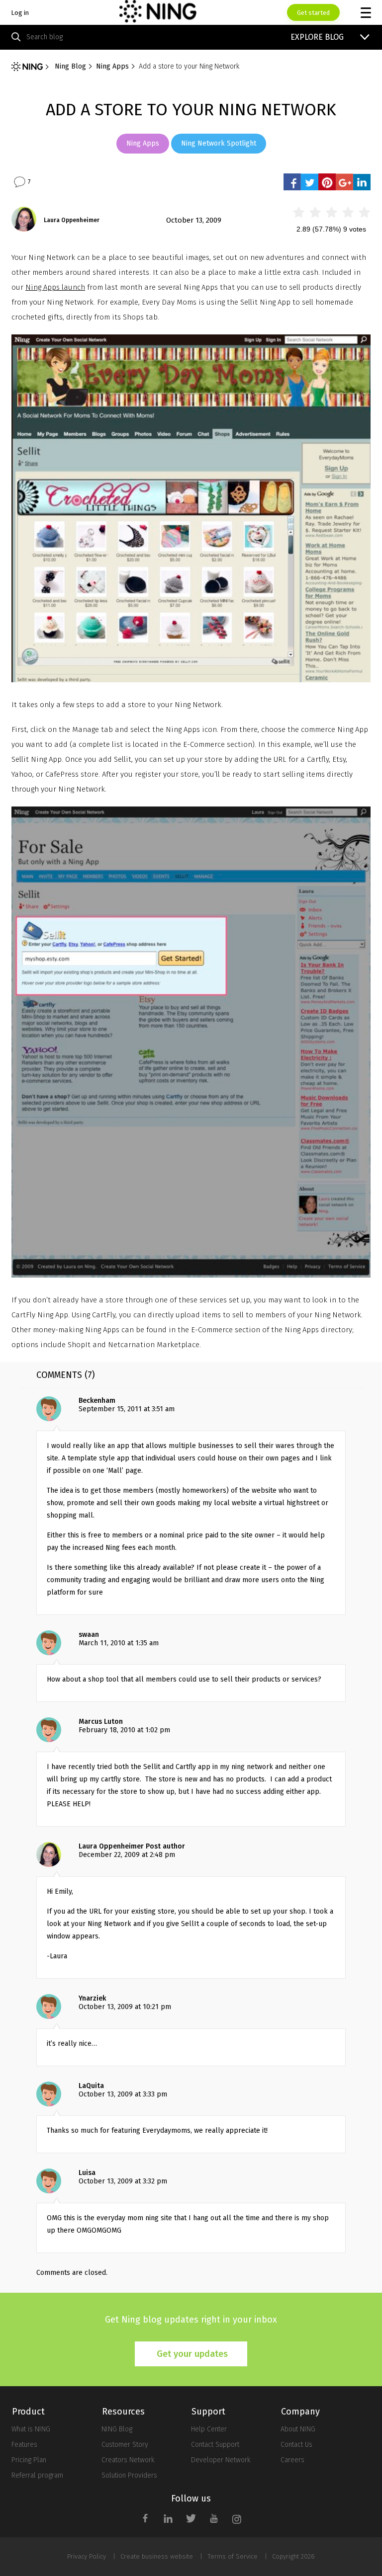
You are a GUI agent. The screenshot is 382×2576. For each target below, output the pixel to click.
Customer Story (125, 2445)
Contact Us (296, 2445)
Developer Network (221, 2460)
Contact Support (215, 2445)
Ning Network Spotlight (219, 143)
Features (24, 2445)
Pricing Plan (29, 2460)
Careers (292, 2460)
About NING (298, 2429)
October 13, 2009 (194, 220)
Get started (313, 13)
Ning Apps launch (55, 287)
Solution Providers (129, 2475)
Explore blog (317, 37)
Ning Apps (143, 143)
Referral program (37, 2475)
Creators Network (128, 2460)
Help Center (209, 2429)
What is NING (31, 2429)
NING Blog (117, 2429)
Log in (20, 13)
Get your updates (192, 2354)
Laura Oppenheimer (72, 220)
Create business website (157, 2556)
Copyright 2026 (293, 2556)
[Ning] (27, 67)
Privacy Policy (87, 2556)
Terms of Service (233, 2556)
